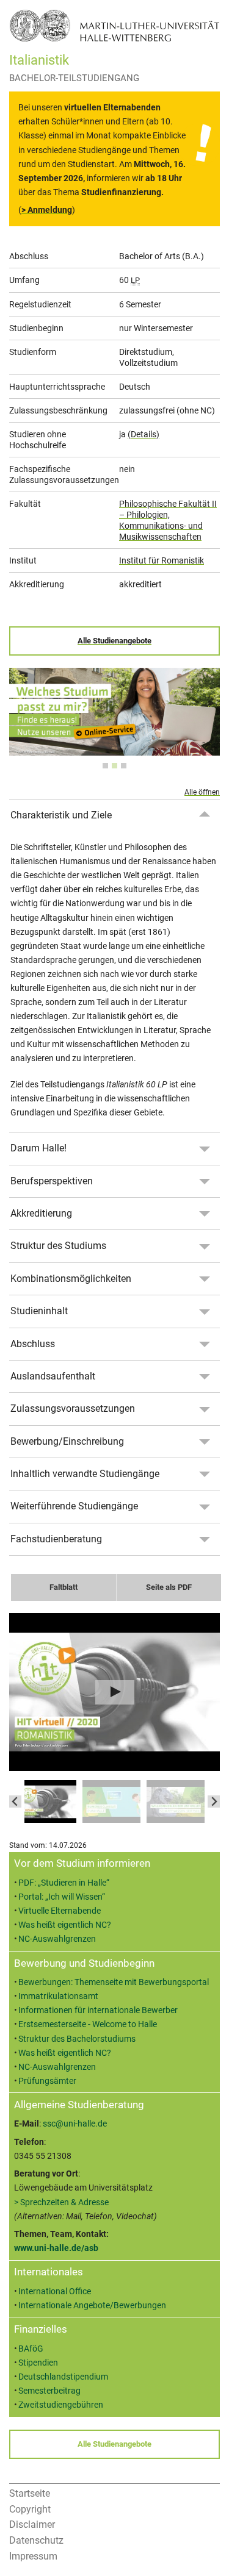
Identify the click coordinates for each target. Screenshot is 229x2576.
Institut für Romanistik (162, 560)
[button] (47, 1801)
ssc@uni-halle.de (75, 2124)
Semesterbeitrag (49, 2391)
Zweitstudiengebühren (61, 2405)
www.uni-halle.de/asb (56, 2248)
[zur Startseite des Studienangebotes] (114, 25)
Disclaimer (32, 2524)
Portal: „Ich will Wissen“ (62, 1897)
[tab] (105, 766)
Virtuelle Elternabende (60, 1911)
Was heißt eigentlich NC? (65, 1925)
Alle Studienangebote (114, 641)
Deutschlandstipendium (63, 2377)
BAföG (31, 2349)
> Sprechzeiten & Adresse (61, 2202)
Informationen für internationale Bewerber (98, 2010)
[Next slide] (214, 1801)
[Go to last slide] (15, 1801)
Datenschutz (36, 2540)
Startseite (30, 2493)
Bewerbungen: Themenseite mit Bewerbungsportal (114, 1982)
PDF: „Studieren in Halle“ (64, 1883)
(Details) (144, 434)
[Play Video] (115, 1692)
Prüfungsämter (47, 2081)
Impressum (33, 2556)
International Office (55, 2292)
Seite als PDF (169, 1587)
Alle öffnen (202, 792)
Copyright (30, 2509)
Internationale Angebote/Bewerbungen (92, 2306)
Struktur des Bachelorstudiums (77, 2039)
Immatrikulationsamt (58, 1996)
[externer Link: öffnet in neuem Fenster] (114, 749)
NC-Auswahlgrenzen (57, 1939)
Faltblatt (64, 1587)
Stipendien (38, 2363)
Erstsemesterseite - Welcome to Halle (88, 2024)
